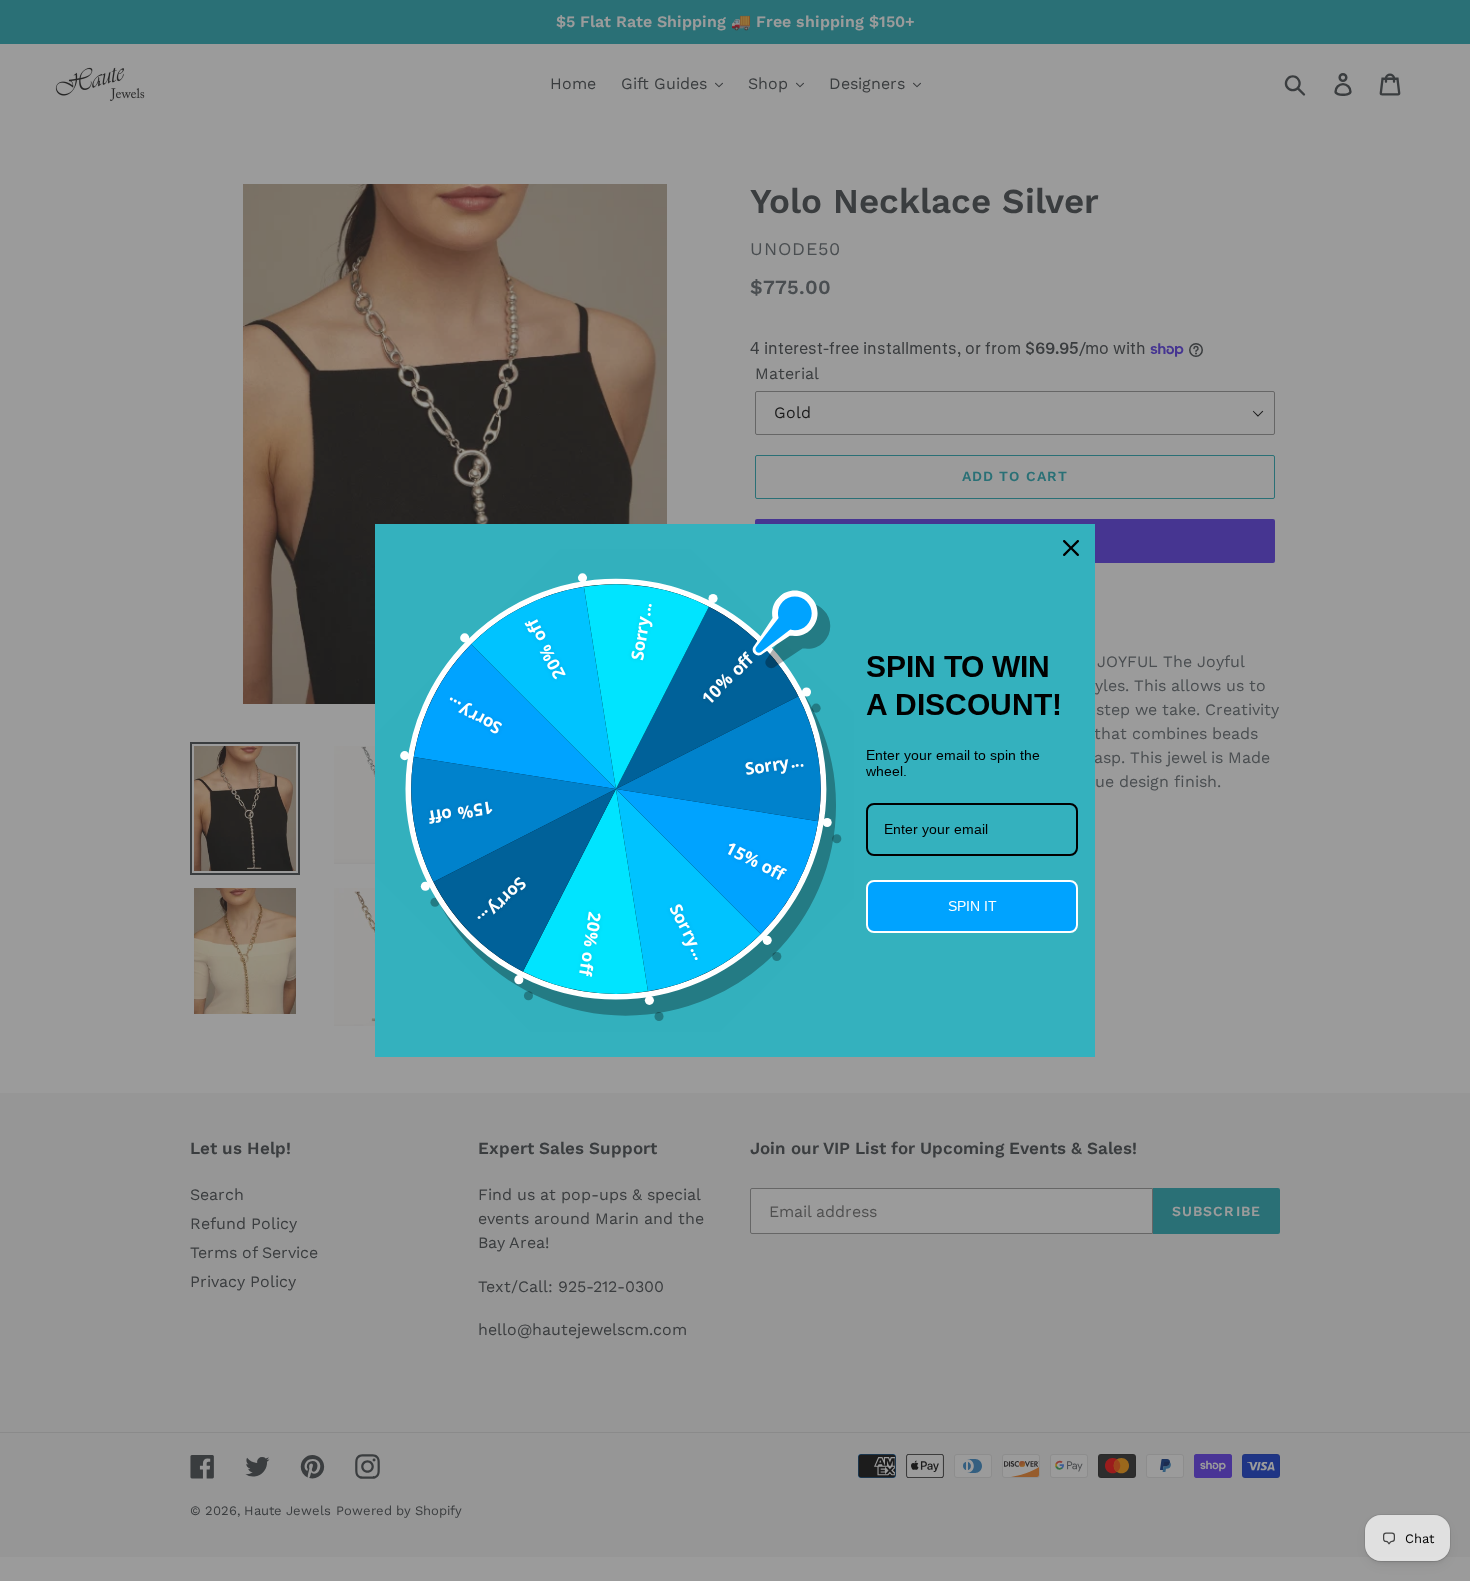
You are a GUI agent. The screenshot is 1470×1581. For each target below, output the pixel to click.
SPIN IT (972, 906)
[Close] (1071, 548)
